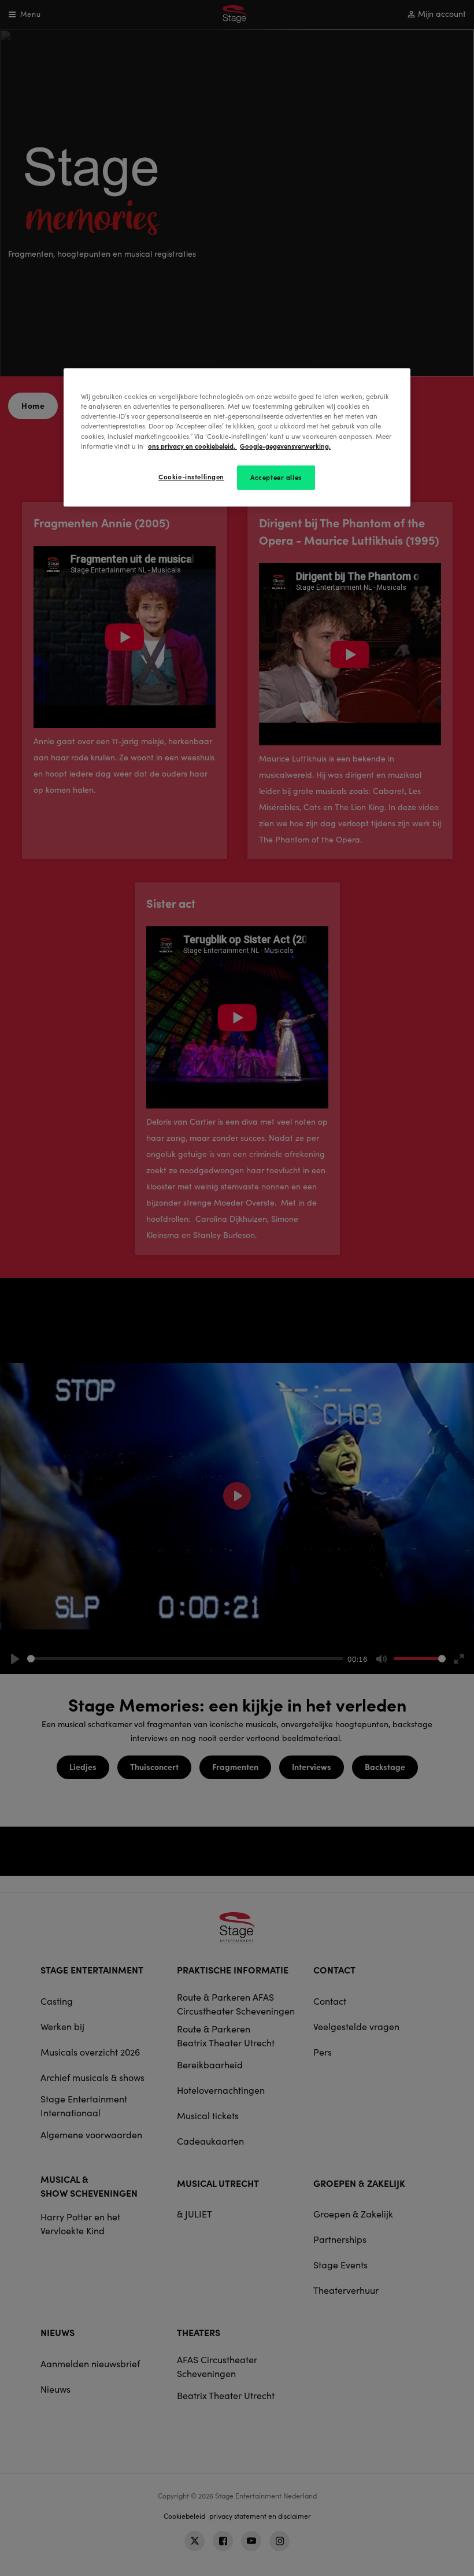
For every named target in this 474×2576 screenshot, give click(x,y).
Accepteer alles (276, 477)
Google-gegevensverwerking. (285, 446)
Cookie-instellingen (191, 476)
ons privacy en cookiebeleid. (192, 446)
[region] (237, 437)
